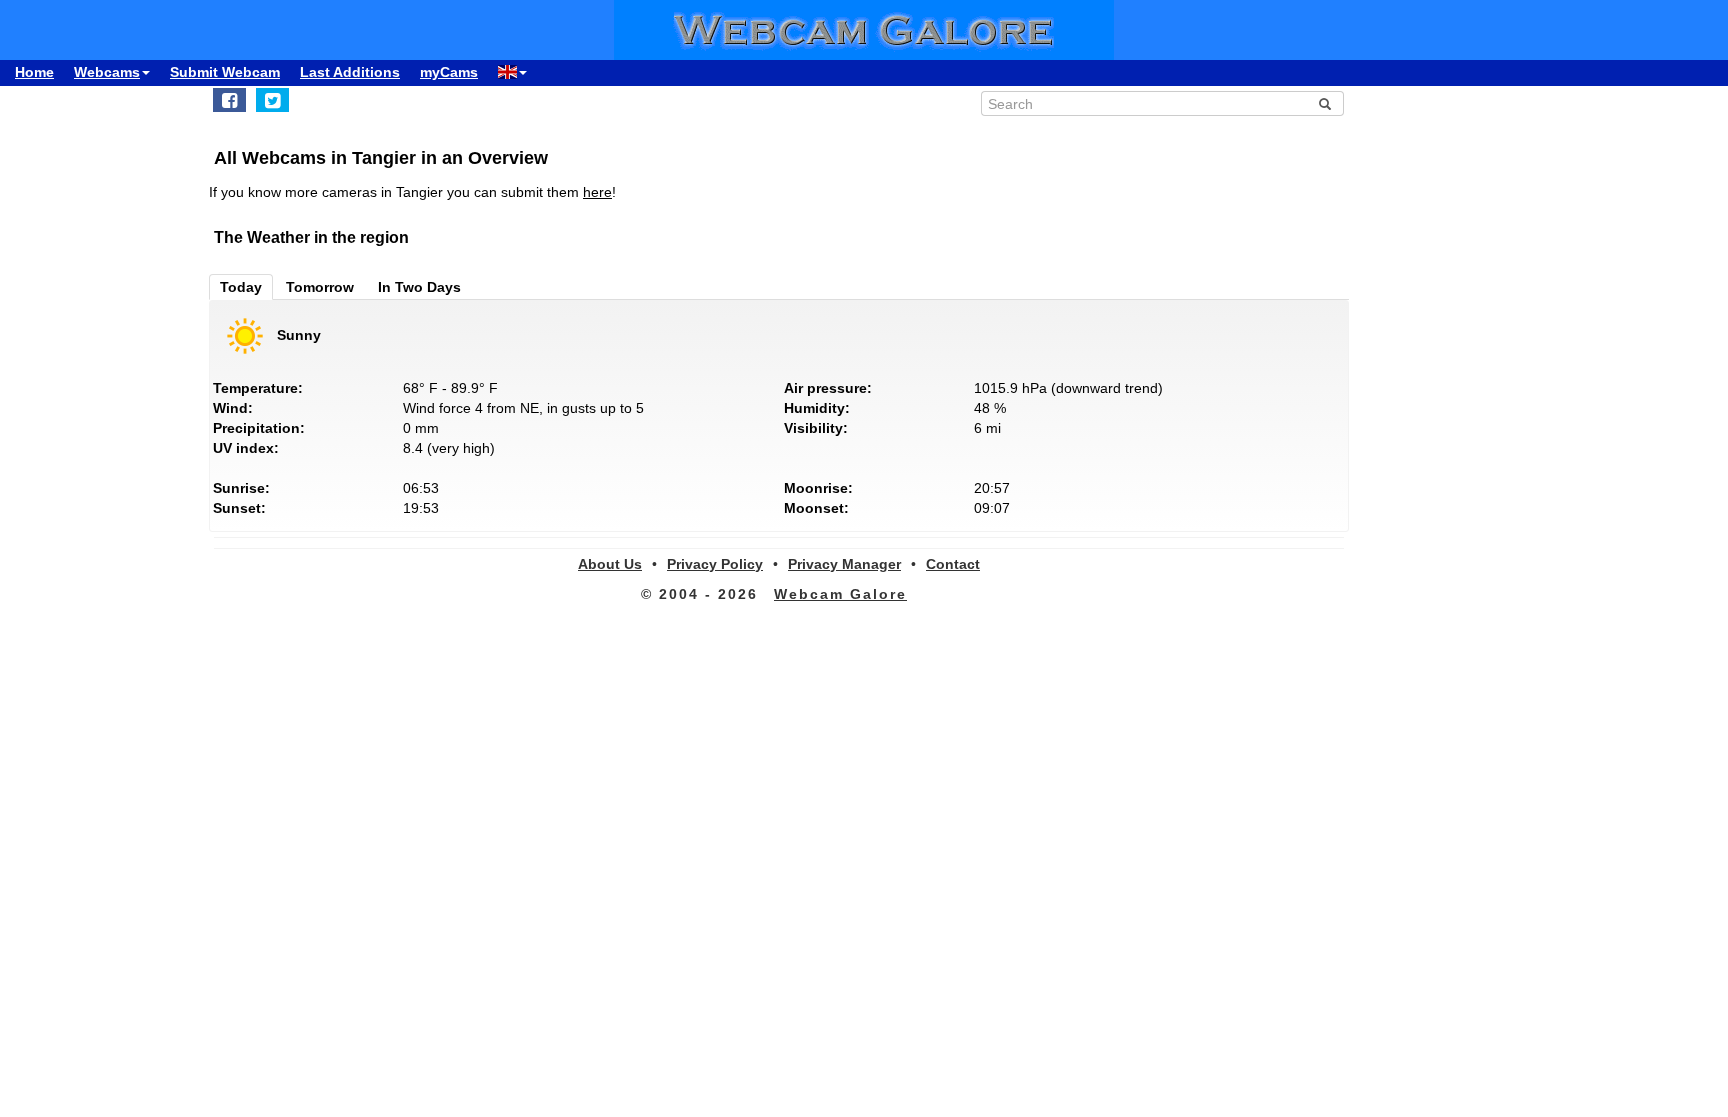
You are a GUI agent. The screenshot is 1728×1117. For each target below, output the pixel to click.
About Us (610, 564)
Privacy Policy (715, 564)
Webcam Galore (840, 594)
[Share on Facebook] (229, 100)
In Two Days (419, 287)
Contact (953, 564)
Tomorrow (320, 287)
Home (34, 72)
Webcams (107, 72)
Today (241, 287)
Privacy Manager (844, 564)
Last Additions (350, 72)
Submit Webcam (225, 72)
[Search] (1325, 104)
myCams (449, 72)
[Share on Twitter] (272, 100)
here (597, 192)
